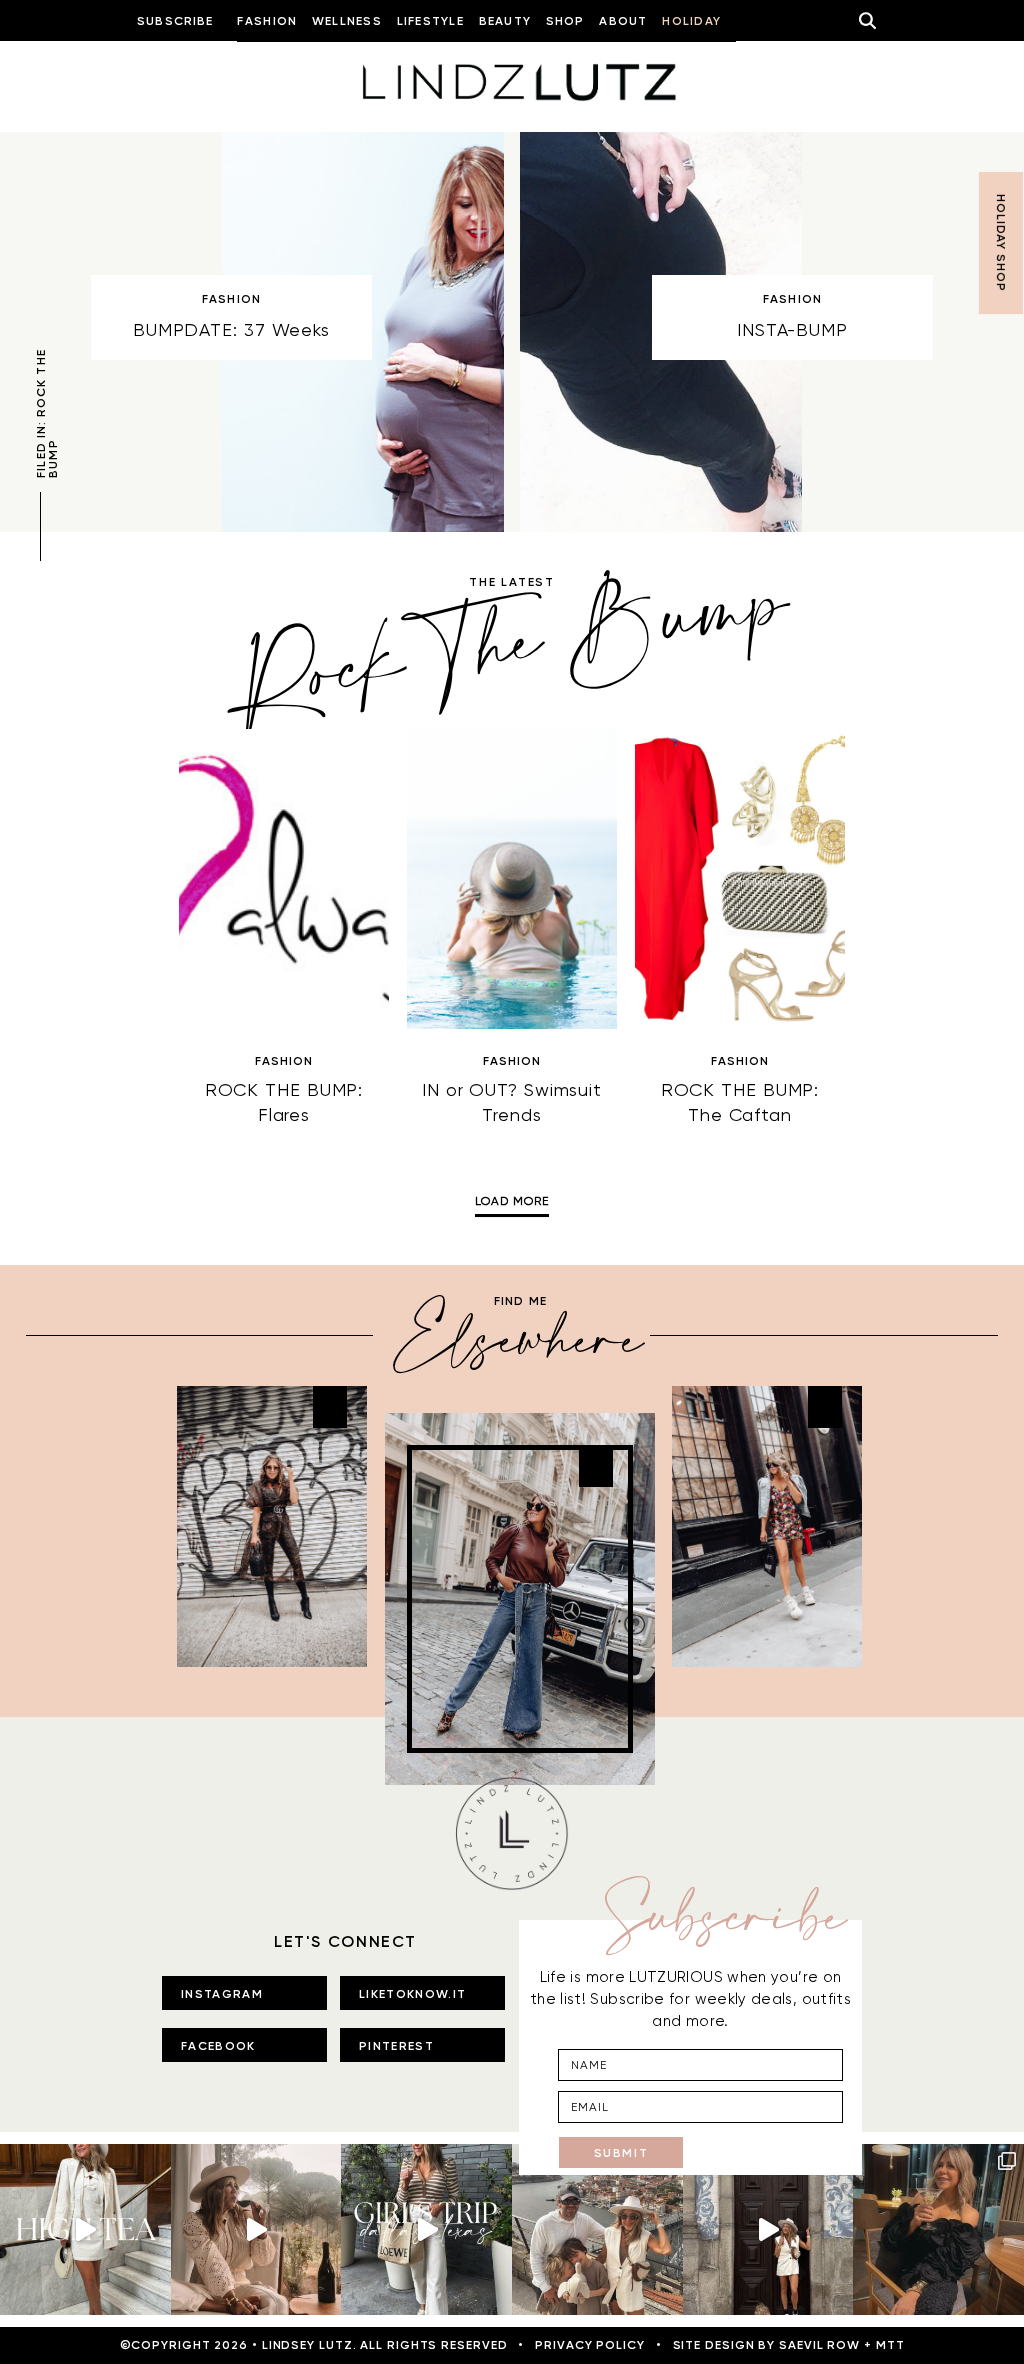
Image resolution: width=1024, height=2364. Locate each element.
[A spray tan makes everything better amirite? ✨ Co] (256, 2229)
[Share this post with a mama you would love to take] (85, 2229)
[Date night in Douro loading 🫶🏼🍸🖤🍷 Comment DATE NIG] (938, 2229)
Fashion (231, 299)
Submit (621, 2153)
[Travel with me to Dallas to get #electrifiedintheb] (426, 2229)
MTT (890, 2345)
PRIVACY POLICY (590, 2345)
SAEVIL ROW (819, 2345)
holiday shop (1001, 243)
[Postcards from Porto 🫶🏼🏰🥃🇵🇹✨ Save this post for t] (597, 2229)
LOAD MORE (511, 1201)
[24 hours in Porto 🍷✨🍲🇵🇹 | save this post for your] (768, 2229)
